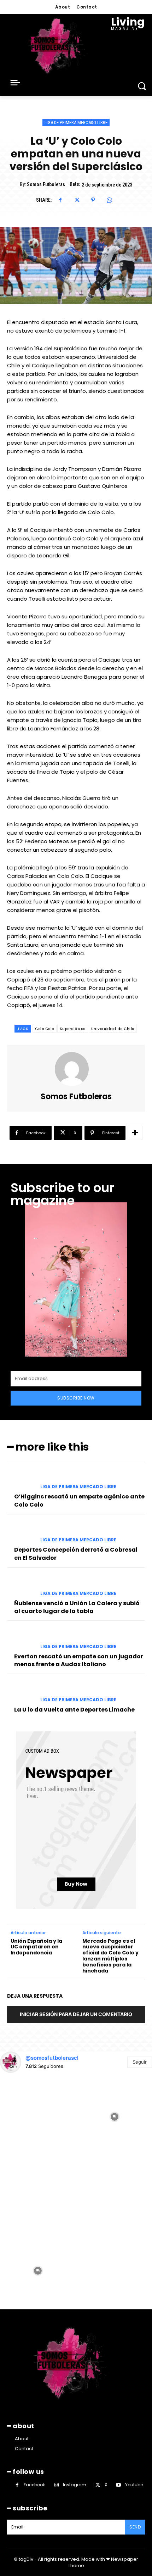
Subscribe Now (76, 1398)
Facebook (34, 2485)
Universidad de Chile (113, 1029)
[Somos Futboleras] (76, 1069)
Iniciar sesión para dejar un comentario (76, 2014)
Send (135, 2527)
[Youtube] (119, 2485)
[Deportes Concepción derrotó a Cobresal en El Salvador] (21, 1532)
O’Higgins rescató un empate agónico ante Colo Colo (79, 1500)
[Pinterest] (93, 200)
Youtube (134, 2485)
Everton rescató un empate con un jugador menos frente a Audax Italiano (79, 1660)
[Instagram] (56, 2485)
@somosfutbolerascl (52, 2058)
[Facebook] (60, 200)
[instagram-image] (38, 2116)
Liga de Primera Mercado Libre (76, 123)
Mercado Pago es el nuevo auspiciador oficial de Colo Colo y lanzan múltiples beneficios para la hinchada (110, 1956)
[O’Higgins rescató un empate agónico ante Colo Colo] (21, 1479)
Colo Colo (45, 1029)
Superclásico (73, 1029)
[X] (77, 200)
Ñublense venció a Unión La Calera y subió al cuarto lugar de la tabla (77, 1607)
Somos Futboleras (46, 184)
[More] (135, 1133)
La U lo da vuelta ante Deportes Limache (74, 1710)
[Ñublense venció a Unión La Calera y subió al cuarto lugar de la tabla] (21, 1586)
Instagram (75, 2485)
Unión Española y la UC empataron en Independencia (36, 1947)
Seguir (140, 2062)
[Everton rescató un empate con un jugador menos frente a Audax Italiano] (21, 1639)
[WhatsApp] (109, 200)
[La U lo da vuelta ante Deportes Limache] (21, 1692)
